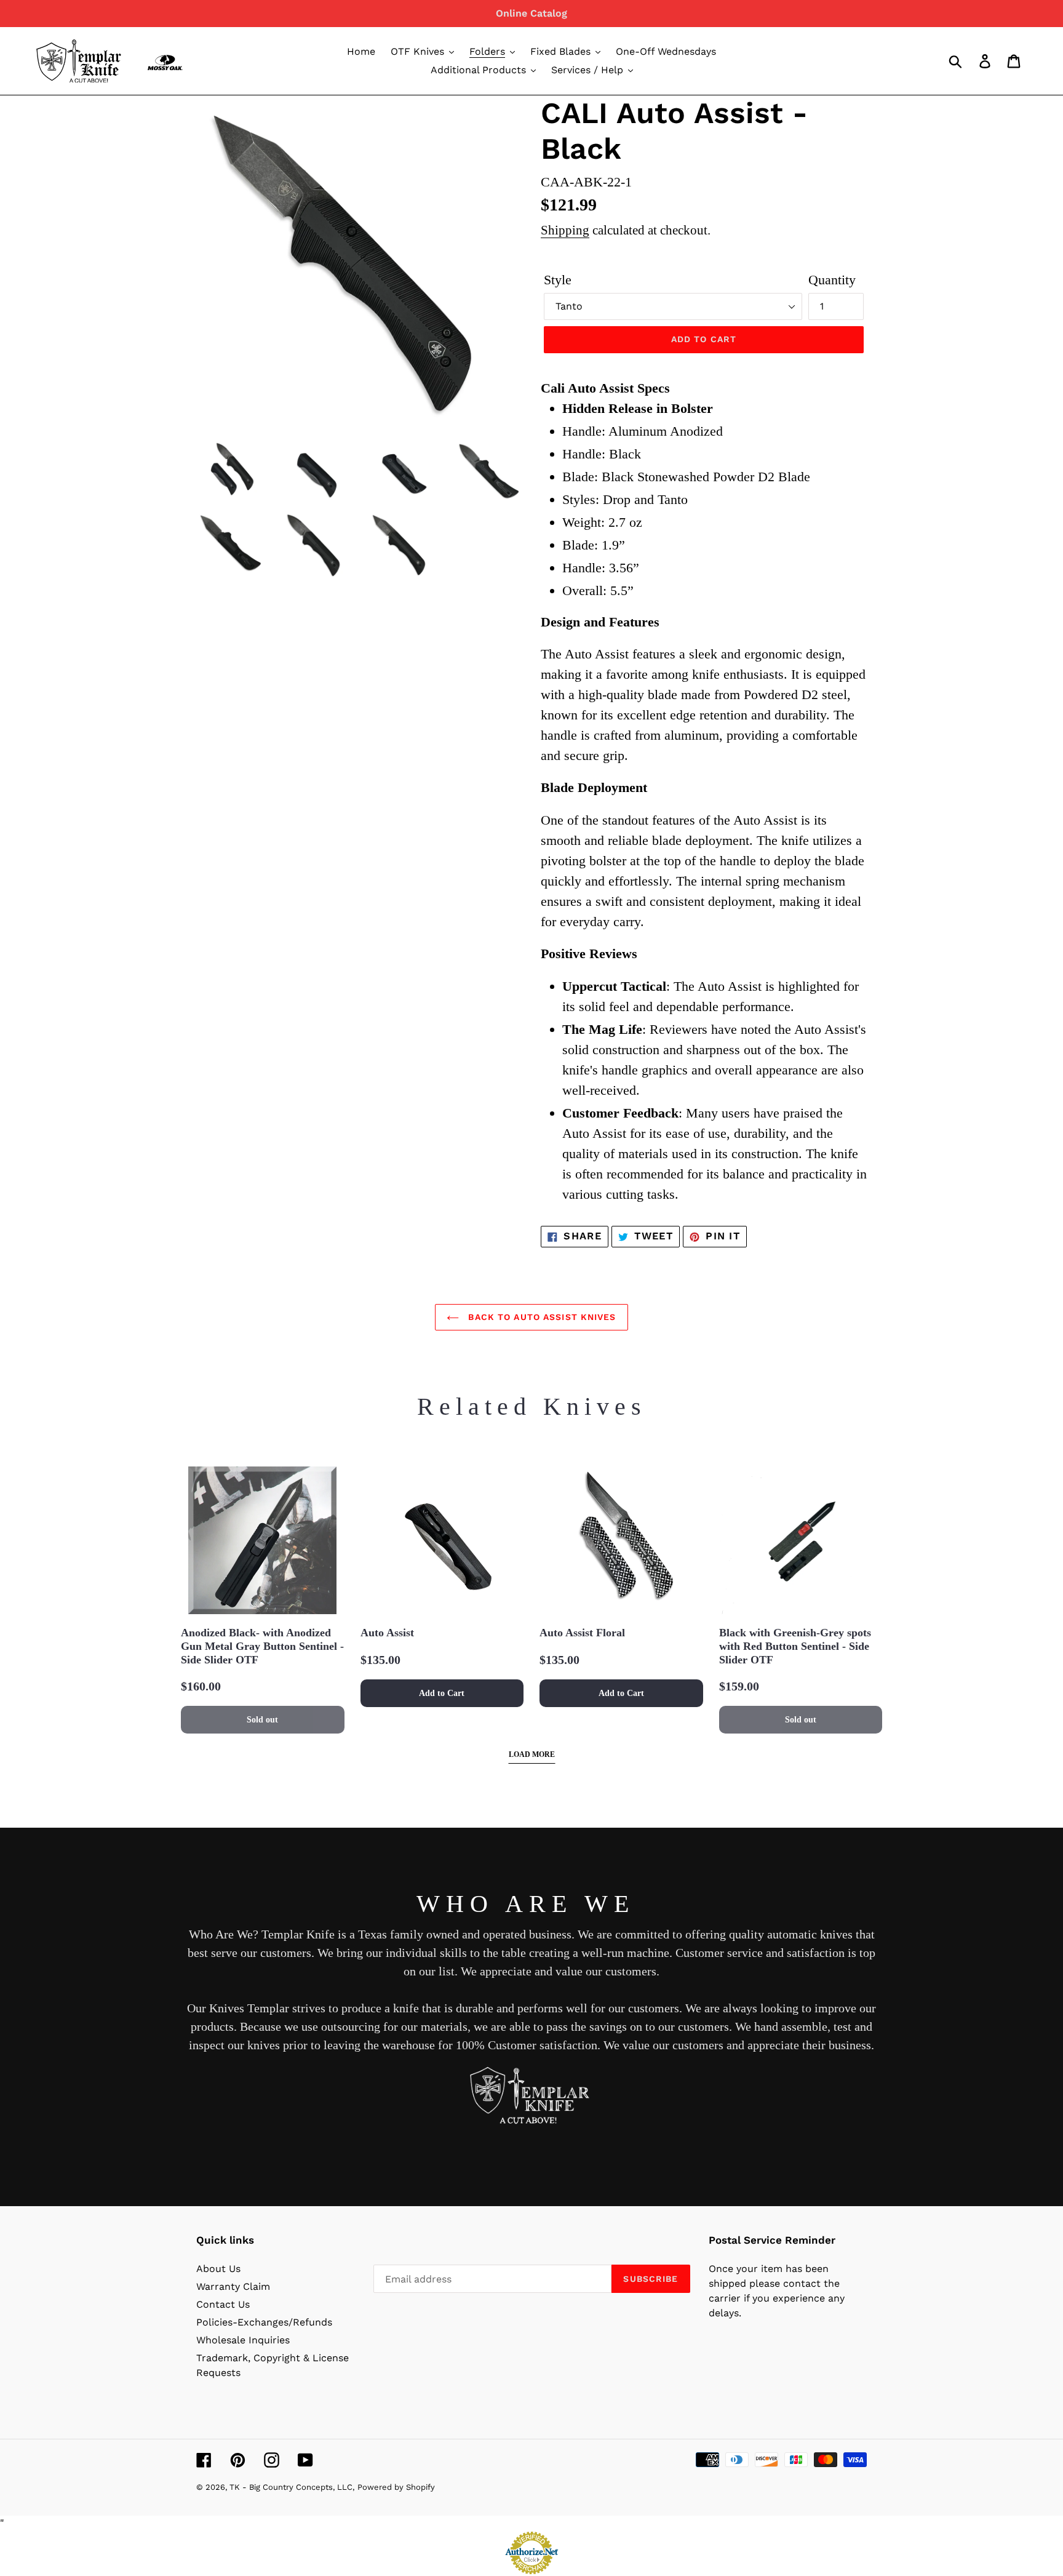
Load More (532, 1754)
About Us (218, 2269)
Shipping (565, 230)
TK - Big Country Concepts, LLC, (292, 2487)
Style (558, 280)
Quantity (832, 280)
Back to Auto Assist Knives (540, 1317)
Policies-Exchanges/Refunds (264, 2322)
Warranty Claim (233, 2286)
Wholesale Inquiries (243, 2340)
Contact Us (223, 2304)
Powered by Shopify (396, 2487)
